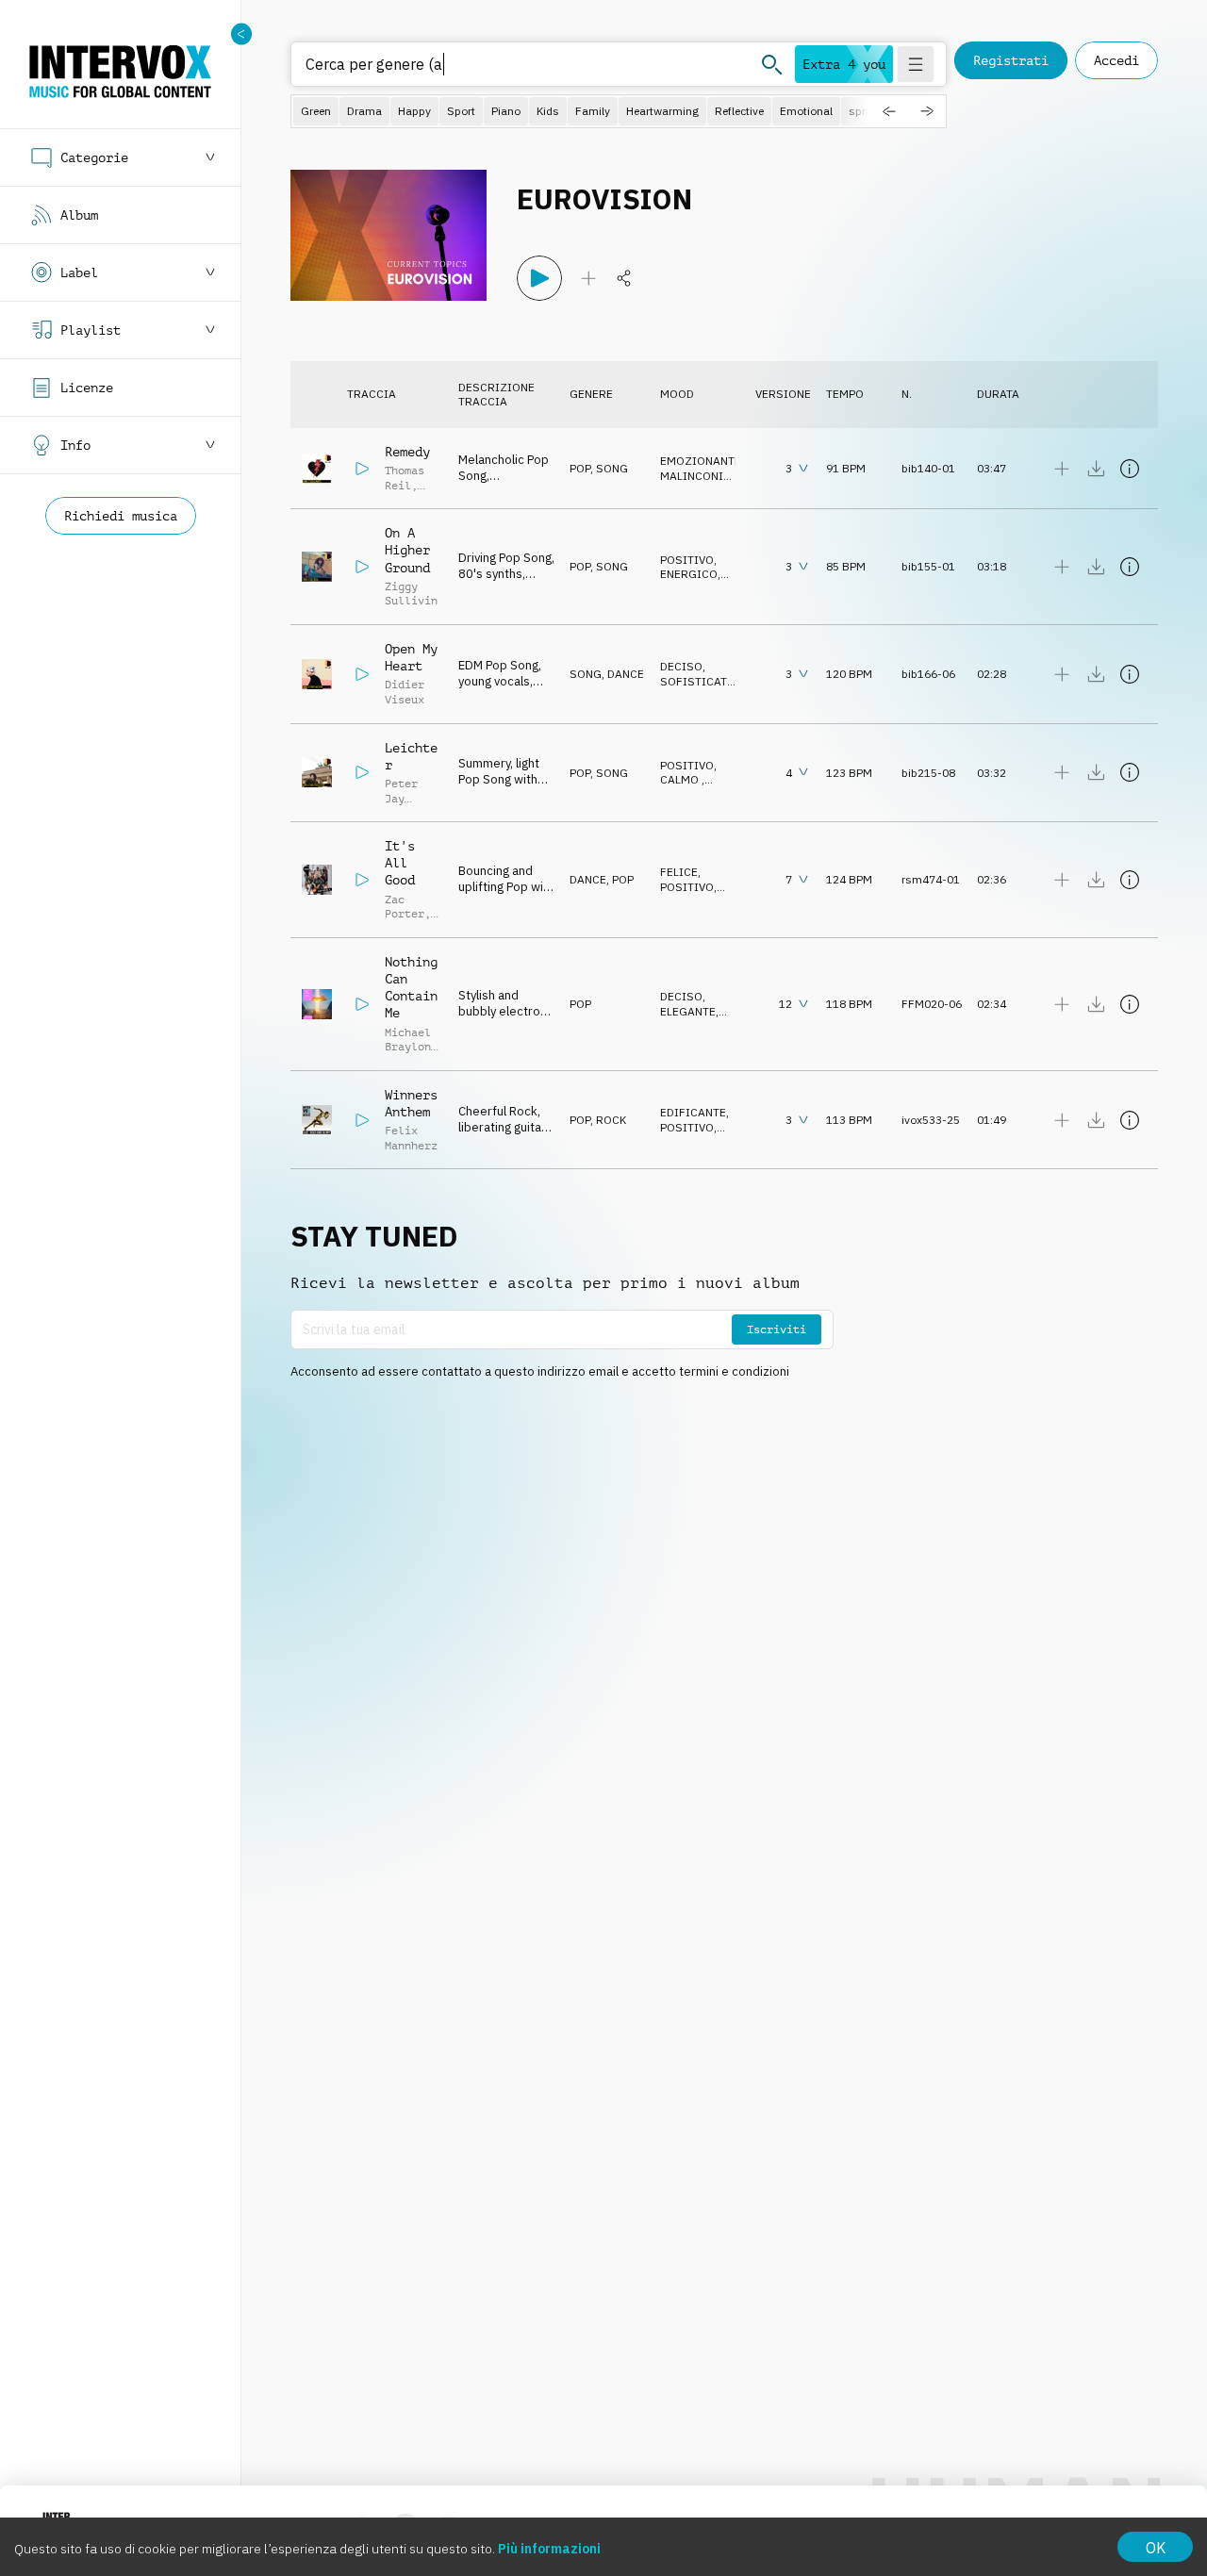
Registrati (1011, 60)
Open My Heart (411, 657)
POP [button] (580, 468)
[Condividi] (624, 278)
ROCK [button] (611, 1120)
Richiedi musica (121, 516)
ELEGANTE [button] (688, 1011)
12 (785, 1004)
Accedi (1116, 60)
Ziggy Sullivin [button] (411, 594)
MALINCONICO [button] (700, 476)
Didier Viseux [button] (405, 692)
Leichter (411, 756)
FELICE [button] (679, 872)
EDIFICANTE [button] (693, 1112)
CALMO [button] (681, 779)
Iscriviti (777, 1329)
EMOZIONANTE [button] (701, 461)
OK (1156, 2548)
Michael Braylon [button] (408, 1040)
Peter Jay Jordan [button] (405, 798)
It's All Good (400, 863)
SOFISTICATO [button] (698, 681)
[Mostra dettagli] (1130, 469)
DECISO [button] (681, 666)
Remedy (407, 452)
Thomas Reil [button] (405, 478)
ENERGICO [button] (689, 574)
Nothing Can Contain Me (411, 988)
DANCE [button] (626, 674)
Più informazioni (549, 2549)
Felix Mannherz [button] (411, 1138)
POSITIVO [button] (687, 560)
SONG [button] (612, 468)
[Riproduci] (539, 278)
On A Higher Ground (407, 550)
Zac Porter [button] (405, 907)
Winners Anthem (411, 1103)
